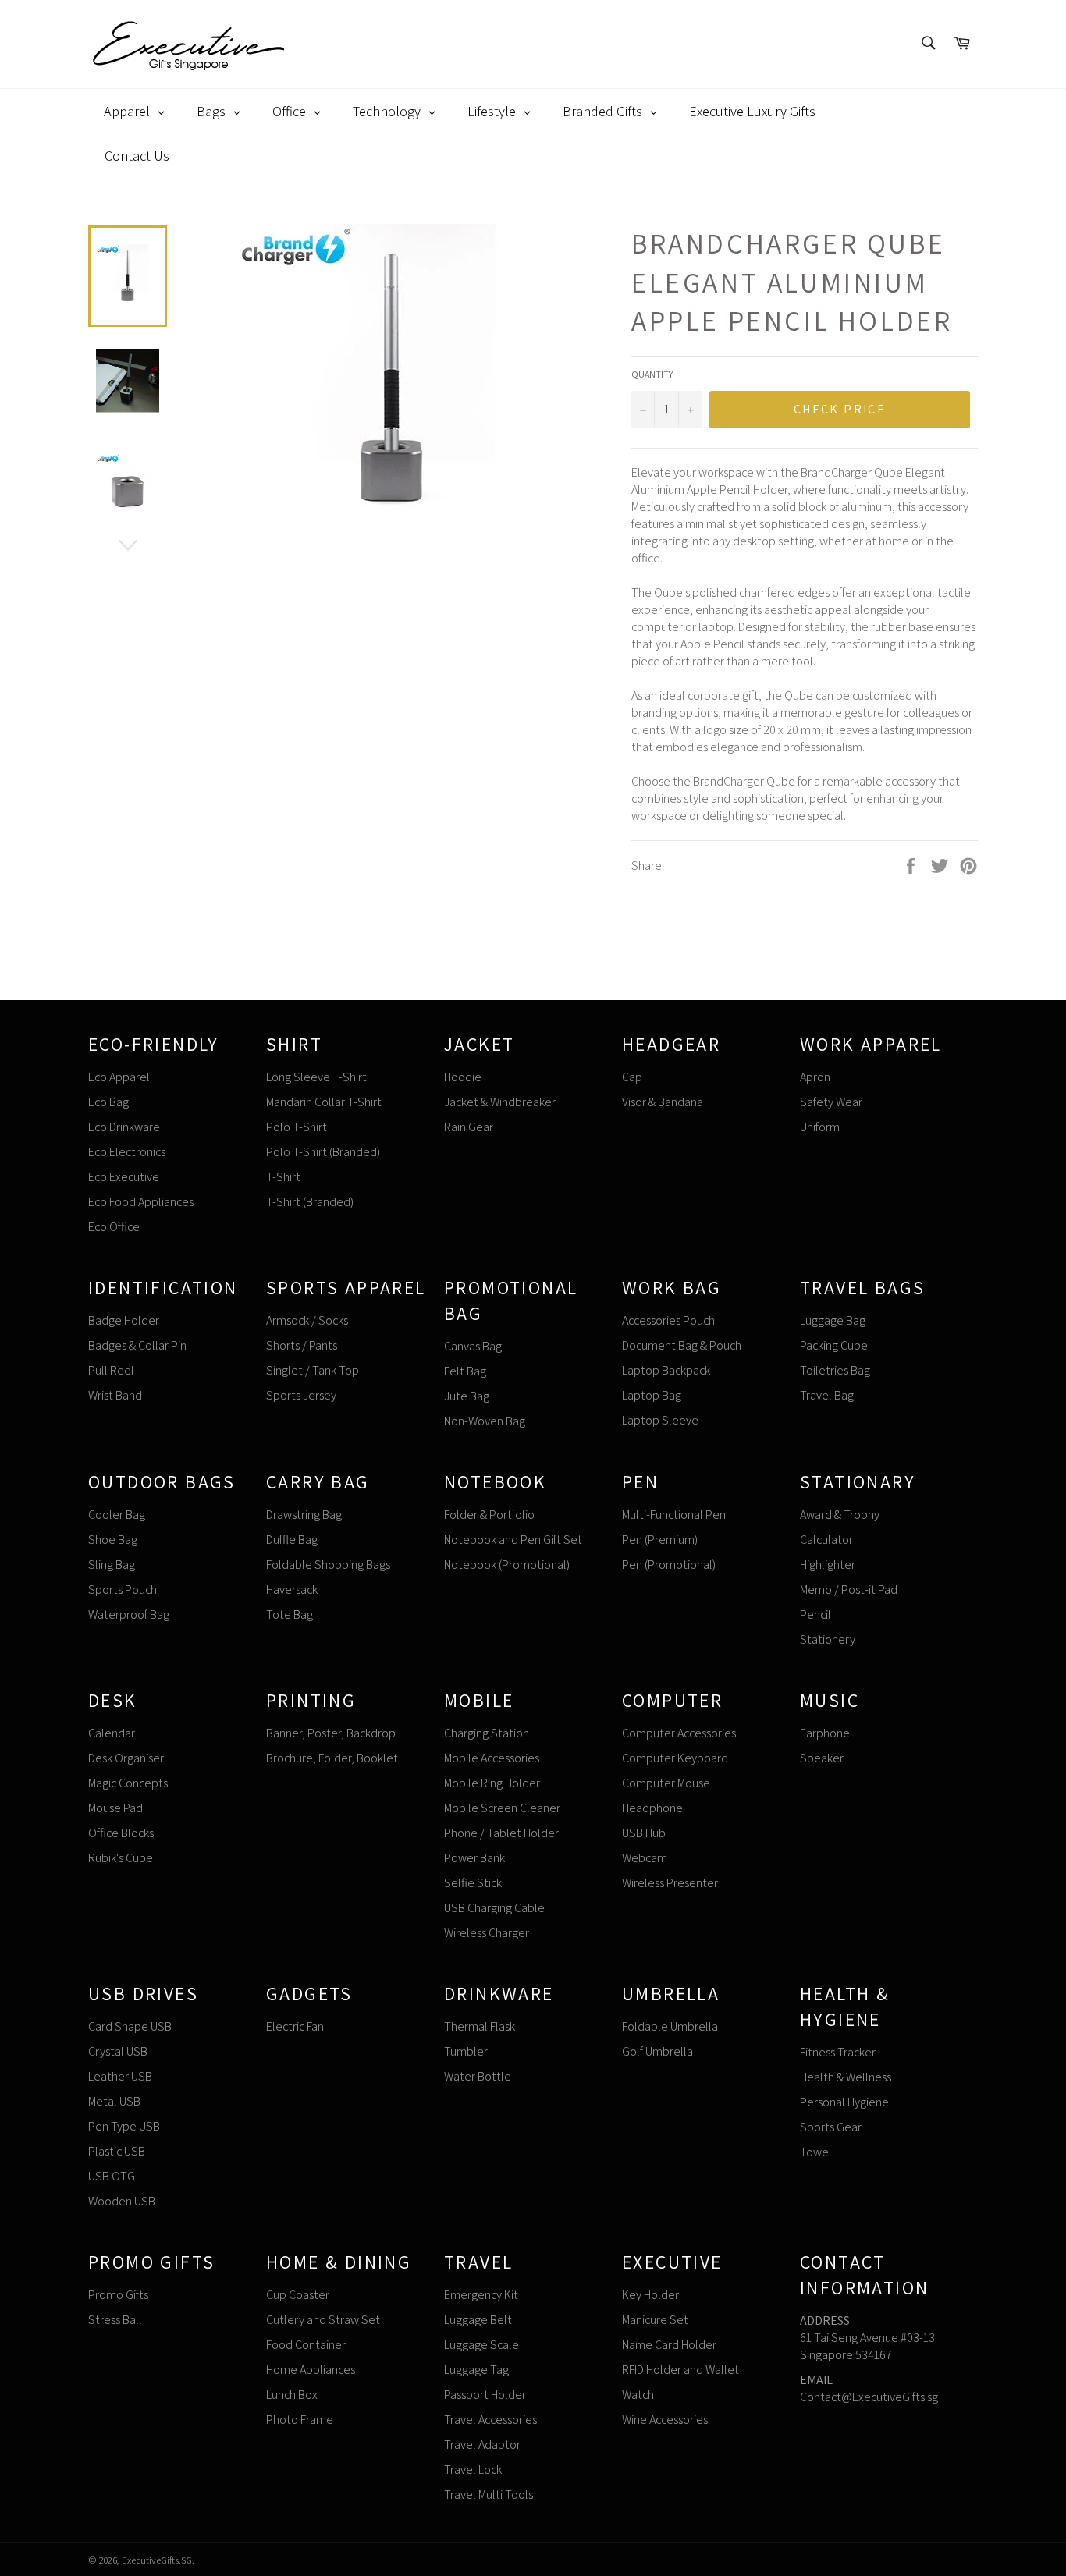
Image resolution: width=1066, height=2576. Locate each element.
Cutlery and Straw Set (323, 2320)
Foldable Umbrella (670, 2026)
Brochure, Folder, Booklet (332, 1758)
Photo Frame (300, 2420)
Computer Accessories (679, 1733)
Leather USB (120, 2076)
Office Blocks (121, 1833)
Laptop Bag (652, 1395)
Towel (816, 2152)
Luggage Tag (476, 2370)
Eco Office (114, 1227)
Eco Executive (124, 1177)
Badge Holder (124, 1320)
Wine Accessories (665, 2420)
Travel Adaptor (482, 2445)
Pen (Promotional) (669, 1565)
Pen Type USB (124, 2126)
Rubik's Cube (121, 1858)
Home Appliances (311, 2370)
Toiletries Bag (835, 1370)
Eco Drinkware (124, 1127)
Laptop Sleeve (660, 1420)
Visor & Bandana (663, 1102)
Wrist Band (115, 1395)
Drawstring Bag (304, 1515)
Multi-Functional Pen (674, 1515)
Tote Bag (290, 1614)
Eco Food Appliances (141, 1202)
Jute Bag (467, 1396)
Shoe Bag (113, 1540)
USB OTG (112, 2176)
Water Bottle (478, 2076)
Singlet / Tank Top (313, 1370)
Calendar (112, 1733)
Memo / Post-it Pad (849, 1590)
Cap (632, 1077)
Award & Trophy (840, 1515)
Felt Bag (465, 1371)
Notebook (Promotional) (507, 1565)
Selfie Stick (473, 1883)
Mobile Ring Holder (492, 1783)
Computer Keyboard (675, 1758)
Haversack (292, 1590)
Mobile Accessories (492, 1758)
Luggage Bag (833, 1320)
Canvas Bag (473, 1346)
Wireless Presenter (670, 1883)
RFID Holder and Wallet (680, 2370)
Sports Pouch (123, 1590)
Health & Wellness (846, 2077)
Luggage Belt (478, 2320)
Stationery (828, 1639)
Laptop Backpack (666, 1370)
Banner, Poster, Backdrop (331, 1733)
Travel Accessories (490, 2420)
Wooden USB (122, 2201)
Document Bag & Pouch (682, 1345)
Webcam (645, 1858)
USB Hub (644, 1833)
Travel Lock (473, 2470)
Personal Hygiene (844, 2102)
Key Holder (650, 2295)
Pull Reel (111, 1370)
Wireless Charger (487, 1933)
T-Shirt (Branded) (310, 1202)
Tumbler (466, 2051)
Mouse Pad (115, 1808)
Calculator (826, 1540)
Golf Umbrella (657, 2051)
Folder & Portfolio (489, 1515)
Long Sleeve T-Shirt (316, 1077)
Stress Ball (115, 2320)
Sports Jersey (301, 1395)
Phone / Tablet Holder (501, 1833)
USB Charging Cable (494, 1908)
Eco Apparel (119, 1077)
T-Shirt (283, 1177)
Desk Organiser (126, 1758)
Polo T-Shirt (297, 1127)
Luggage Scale (481, 2345)
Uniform (820, 1127)
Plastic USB (117, 2151)
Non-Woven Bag (485, 1421)
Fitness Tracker (838, 2052)
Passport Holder (485, 2395)
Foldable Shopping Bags (328, 1565)
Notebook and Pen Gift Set (513, 1540)
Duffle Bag (292, 1540)
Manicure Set (655, 2320)
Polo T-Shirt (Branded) (323, 1152)
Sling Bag (112, 1565)
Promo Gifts (118, 2295)
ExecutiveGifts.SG (157, 2560)
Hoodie (463, 1077)
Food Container (306, 2345)
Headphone (652, 1808)
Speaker (822, 1758)
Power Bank (474, 1858)
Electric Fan (295, 2026)
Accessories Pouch (668, 1320)
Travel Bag (827, 1395)
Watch (638, 2395)
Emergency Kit (481, 2295)
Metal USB (114, 2101)
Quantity (652, 374)
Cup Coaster (298, 2295)
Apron (815, 1077)
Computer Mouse (666, 1783)
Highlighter (828, 1565)
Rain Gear (469, 1127)
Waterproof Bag (129, 1614)
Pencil (815, 1614)
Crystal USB (118, 2051)
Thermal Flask (480, 2026)
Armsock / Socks (307, 1320)
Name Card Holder (669, 2345)
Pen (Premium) (660, 1540)
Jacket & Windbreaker (500, 1102)
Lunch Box (292, 2395)
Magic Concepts (128, 1783)
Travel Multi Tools (489, 2494)
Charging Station (487, 1733)
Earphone (825, 1733)
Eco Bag (108, 1102)
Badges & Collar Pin (137, 1345)
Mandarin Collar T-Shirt (324, 1102)
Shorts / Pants (302, 1345)
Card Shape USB (130, 2026)
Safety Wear (831, 1102)
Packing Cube (834, 1345)
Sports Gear (831, 2127)
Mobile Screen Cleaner (502, 1808)
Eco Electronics (127, 1152)
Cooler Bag (117, 1515)
